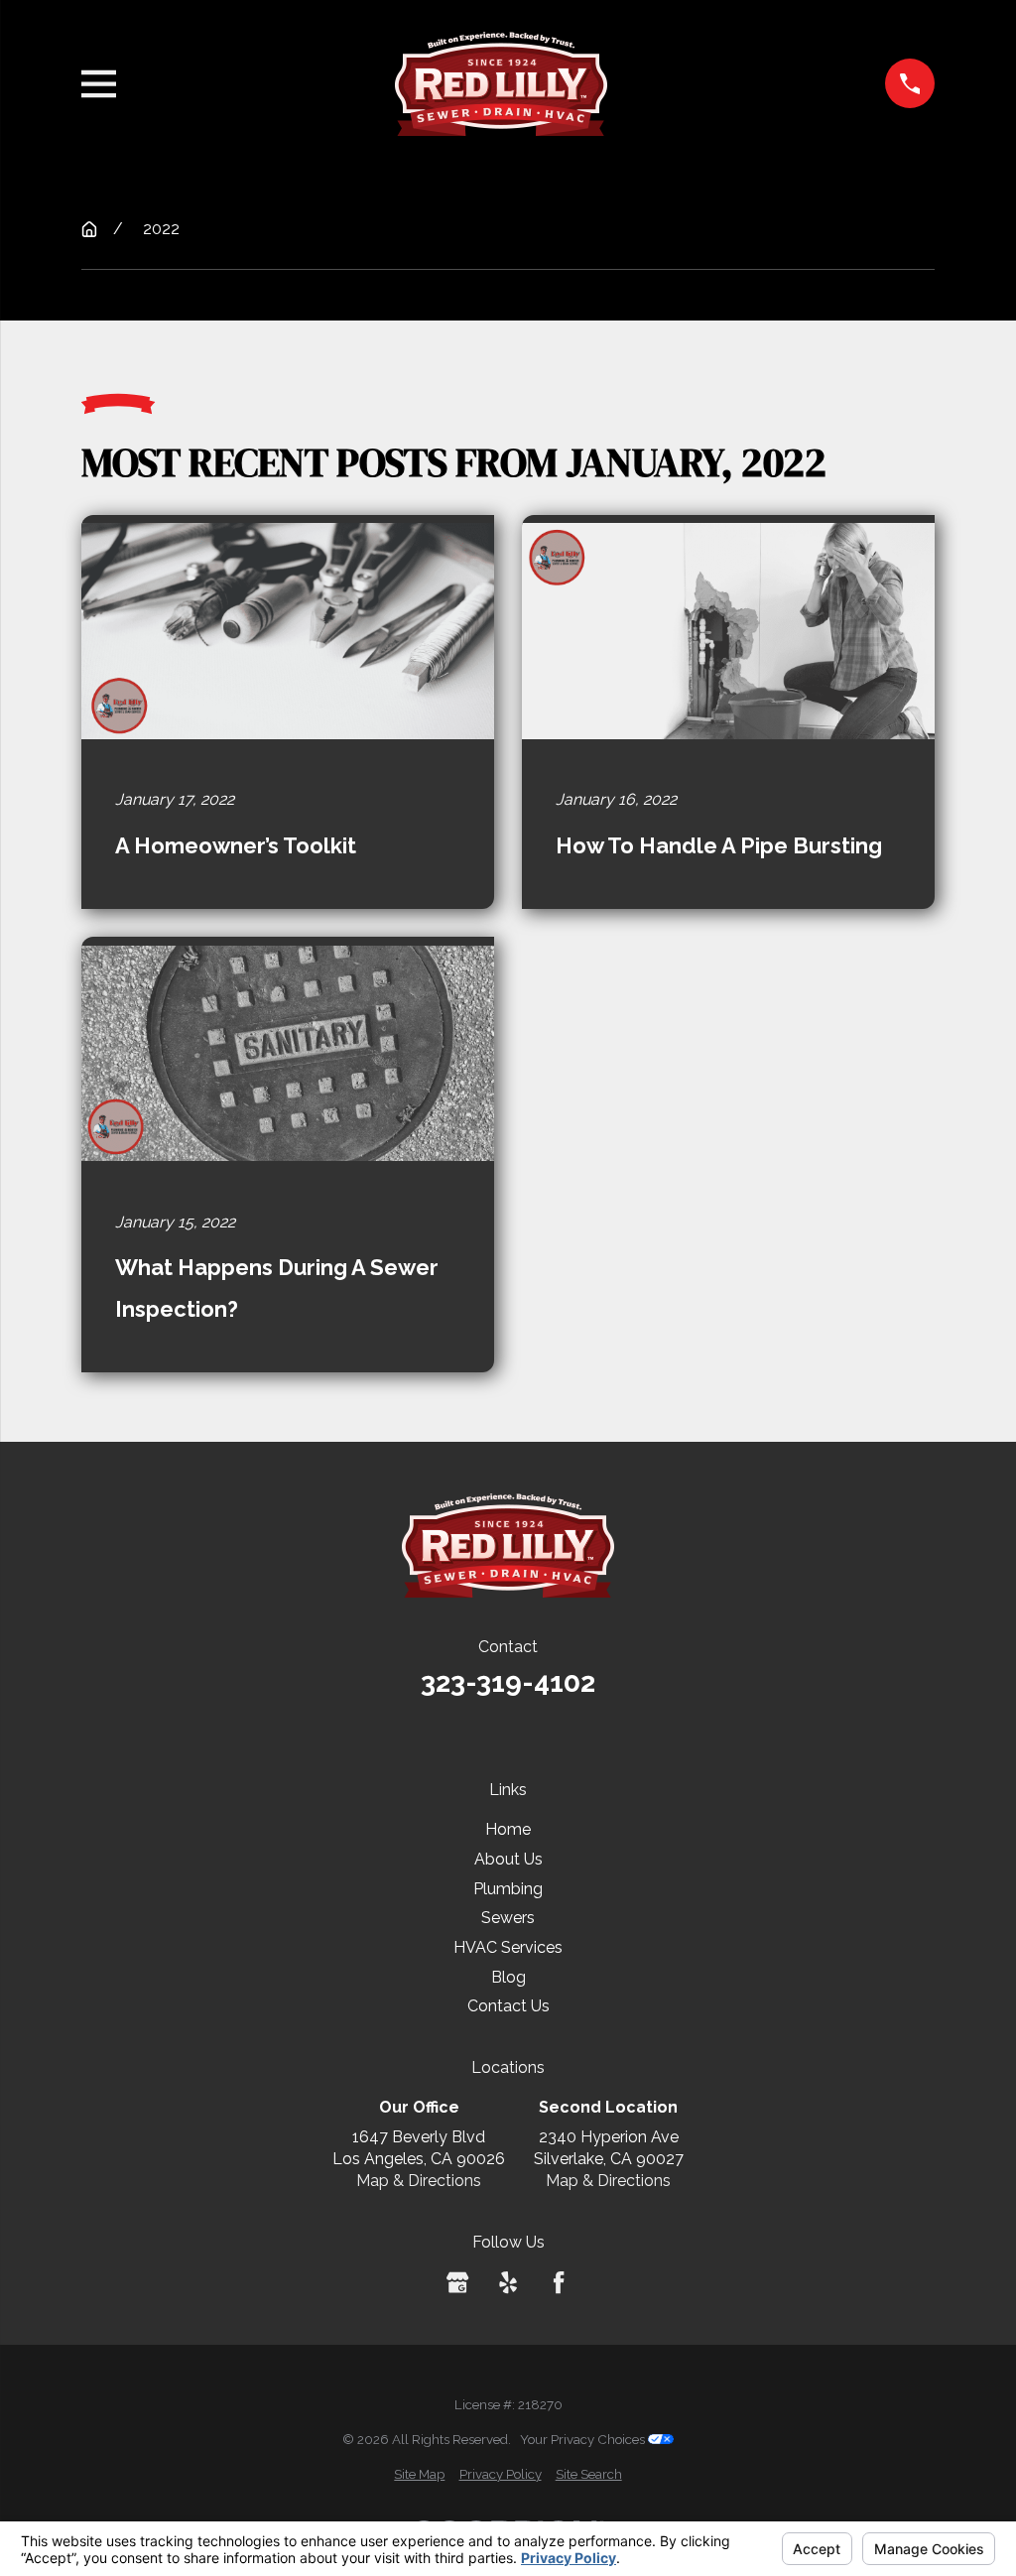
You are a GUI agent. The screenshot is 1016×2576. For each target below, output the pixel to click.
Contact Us (508, 2006)
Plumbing (508, 1889)
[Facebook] (559, 2282)
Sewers (508, 1918)
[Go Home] (89, 229)
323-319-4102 (508, 1682)
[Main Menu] (99, 84)
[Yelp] (508, 2282)
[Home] (501, 84)
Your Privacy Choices (584, 2440)
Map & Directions (419, 2181)
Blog (508, 1977)
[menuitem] (419, 2475)
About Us (508, 1859)
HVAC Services (508, 1947)
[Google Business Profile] (457, 2282)
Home (508, 1829)
